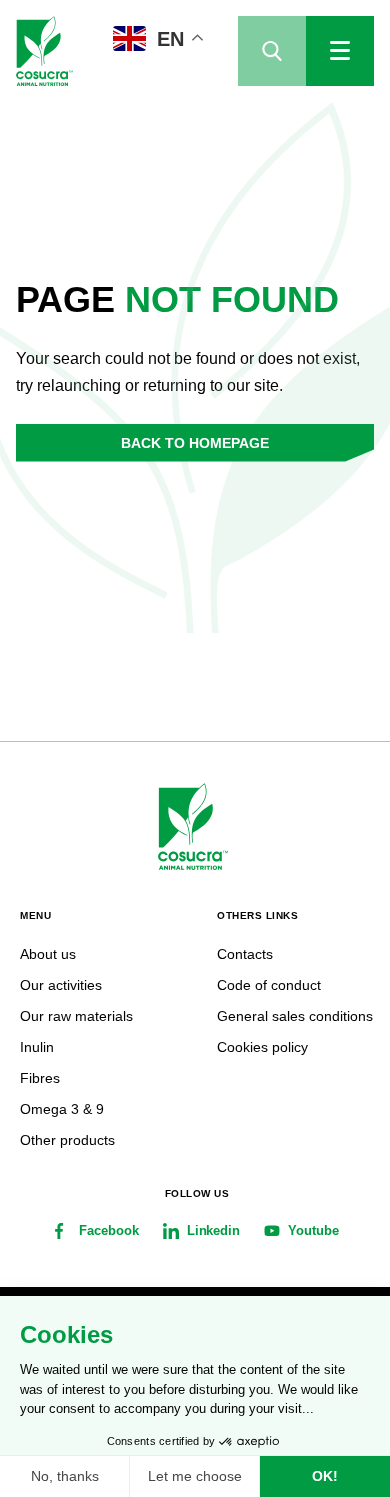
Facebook (109, 1230)
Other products (67, 1140)
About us (48, 954)
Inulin (37, 1047)
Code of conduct (269, 985)
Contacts (245, 954)
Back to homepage (195, 443)
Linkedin (214, 1230)
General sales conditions (295, 1016)
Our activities (61, 985)
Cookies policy (262, 1047)
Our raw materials (76, 1016)
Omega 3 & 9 (62, 1109)
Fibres (40, 1078)
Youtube (313, 1230)
